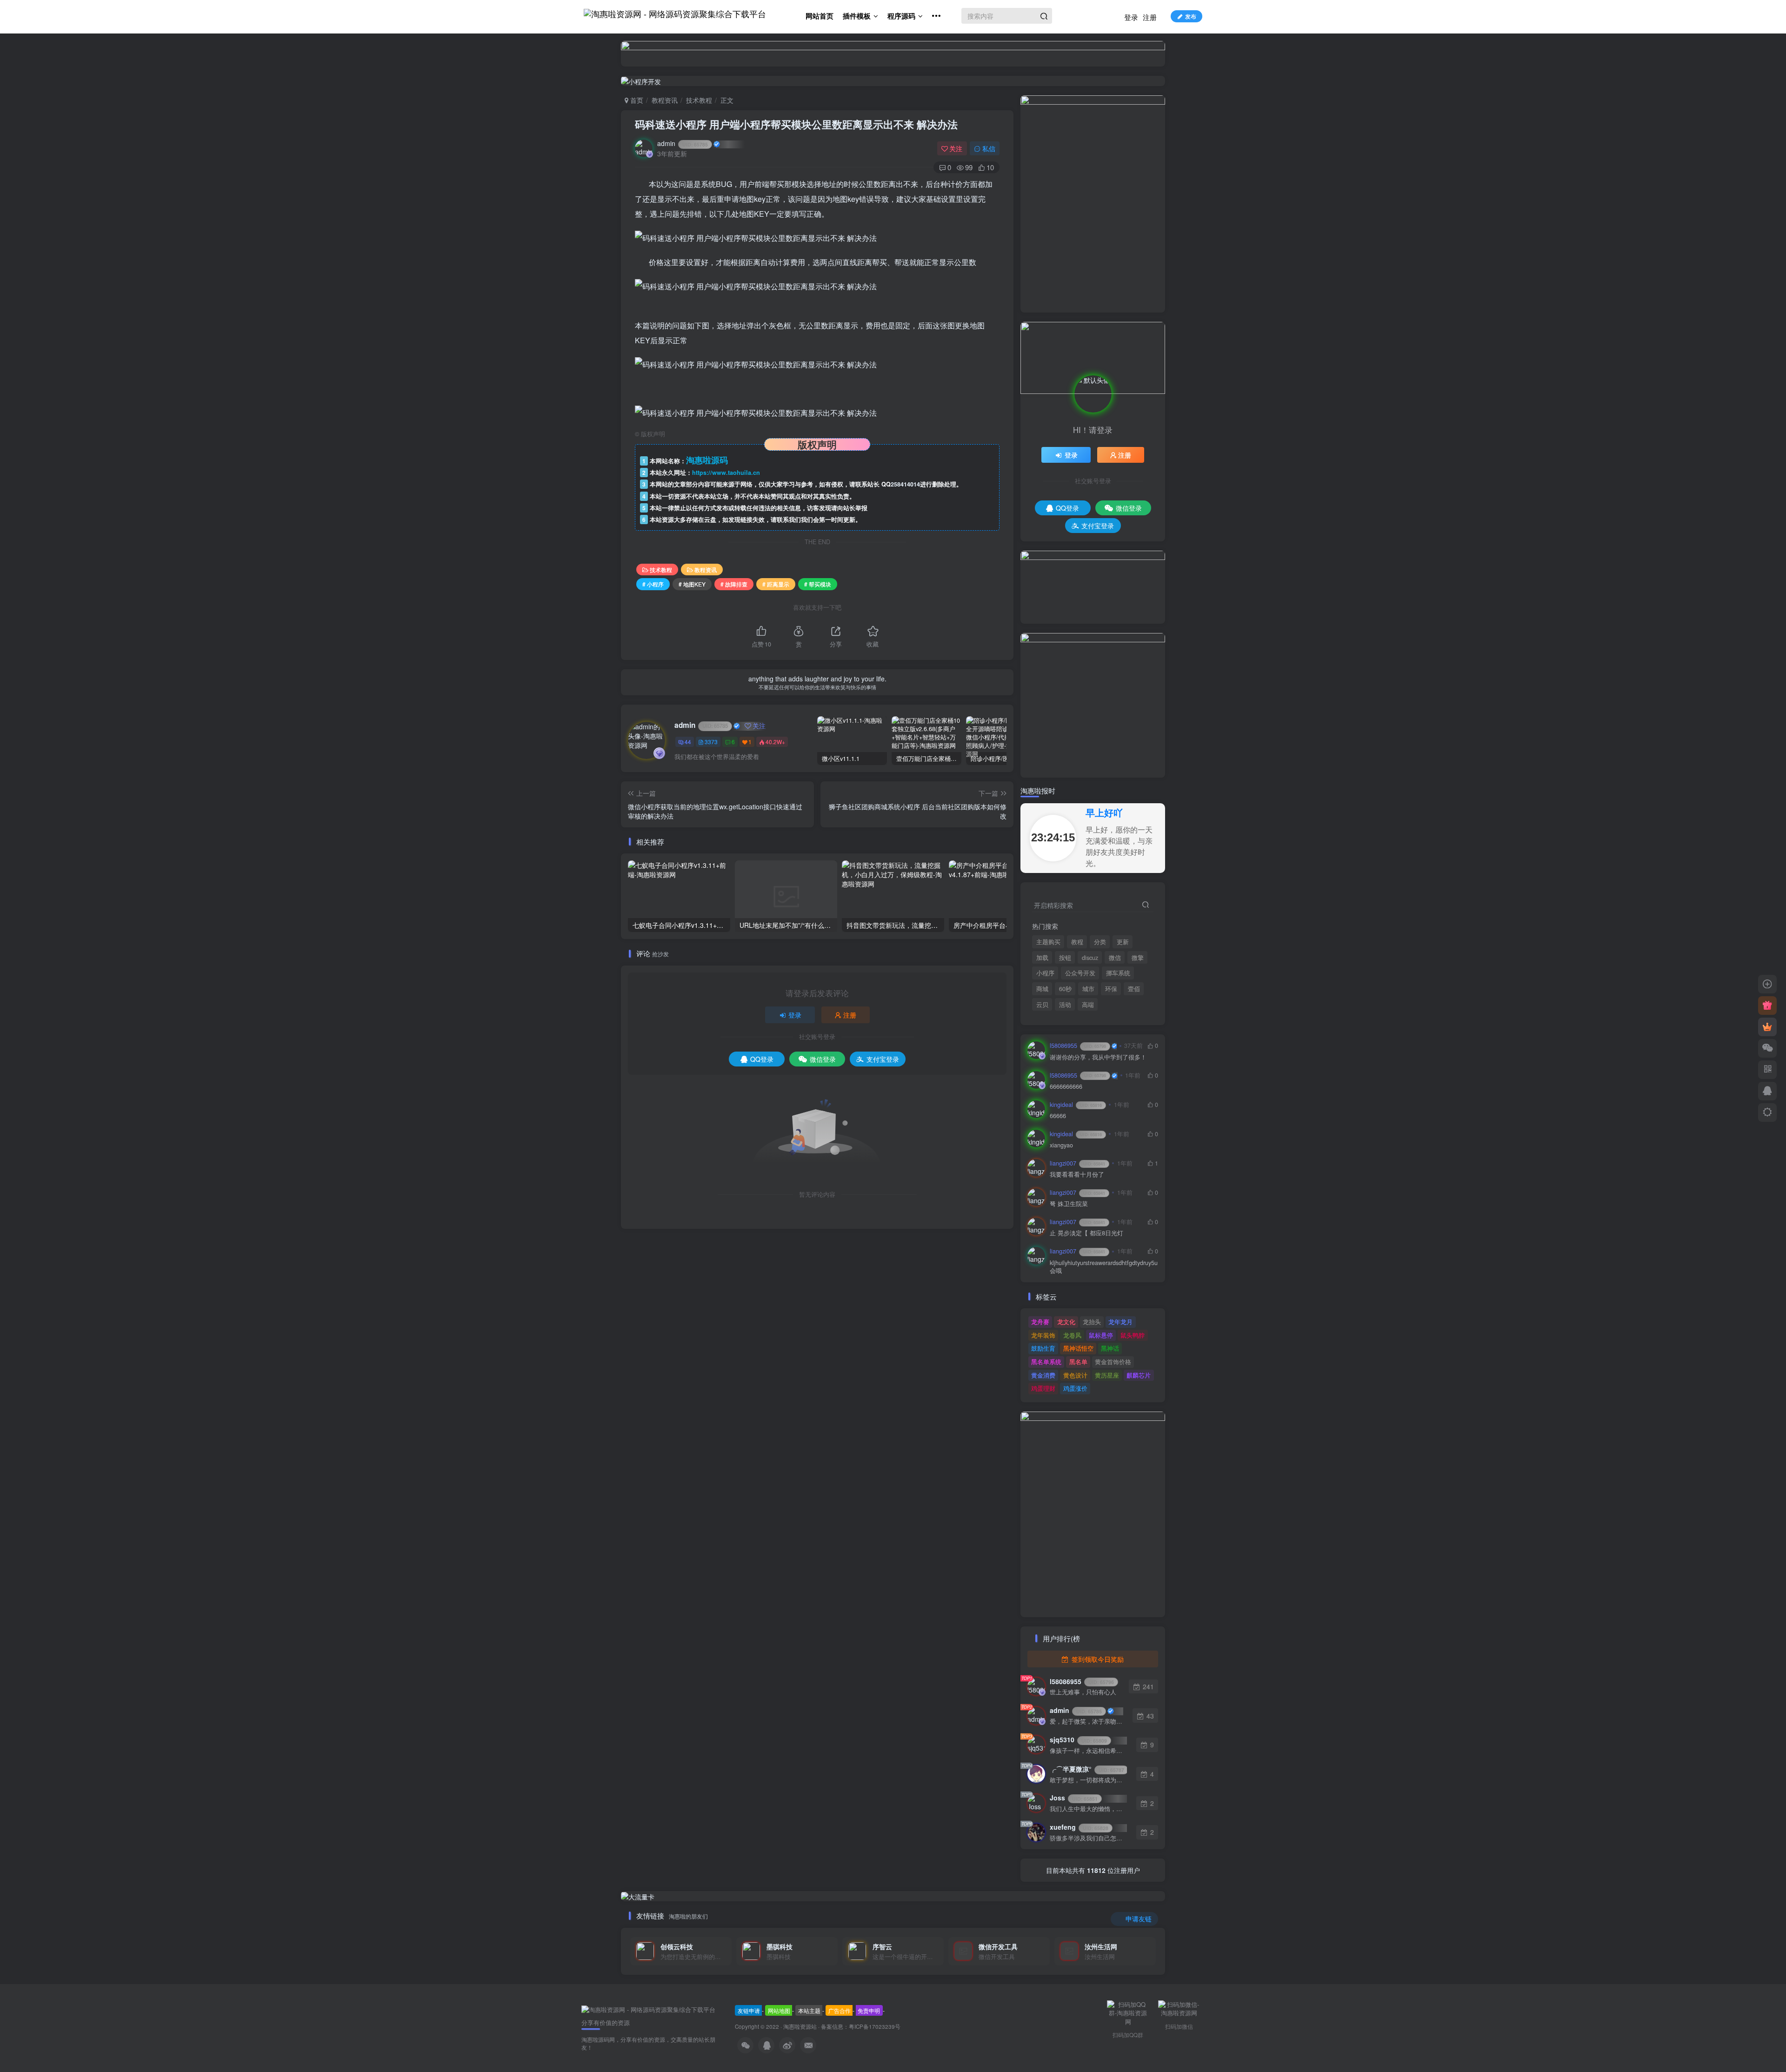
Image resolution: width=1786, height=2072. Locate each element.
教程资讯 (665, 100)
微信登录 (823, 1059)
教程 (1077, 942)
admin (683, 143)
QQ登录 (762, 1059)
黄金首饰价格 (1113, 1362)
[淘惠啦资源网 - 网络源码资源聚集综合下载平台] (648, 2009)
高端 (1088, 1005)
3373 (711, 742)
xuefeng (1079, 1827)
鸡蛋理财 (1043, 1388)
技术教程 (699, 100)
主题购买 (1048, 942)
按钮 (1065, 958)
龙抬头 (1092, 1322)
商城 (1042, 989)
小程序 (1045, 973)
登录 (1131, 17)
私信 (989, 148)
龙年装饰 (1043, 1335)
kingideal (1076, 1105)
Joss (1074, 1798)
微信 (1115, 958)
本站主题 (809, 2010)
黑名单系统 (1046, 1362)
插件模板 (857, 16)
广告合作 (840, 2010)
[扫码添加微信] (1767, 1048)
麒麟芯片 (1139, 1375)
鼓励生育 (1043, 1348)
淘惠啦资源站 (800, 2026)
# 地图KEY (692, 584)
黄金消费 (1043, 1375)
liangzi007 (1077, 1163)
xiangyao (1061, 1145)
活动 (1065, 1005)
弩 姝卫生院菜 (1069, 1204)
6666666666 (1066, 1087)
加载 (1042, 958)
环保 (1111, 989)
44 (688, 742)
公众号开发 (1080, 973)
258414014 (905, 484)
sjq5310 (1078, 1739)
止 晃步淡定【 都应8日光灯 (1086, 1233)
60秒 (1065, 989)
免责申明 (869, 2010)
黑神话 (1110, 1348)
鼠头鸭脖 (1133, 1335)
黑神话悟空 (1078, 1348)
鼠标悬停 (1101, 1335)
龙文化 (1066, 1322)
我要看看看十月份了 (1077, 1175)
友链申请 (749, 2010)
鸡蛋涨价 (1075, 1388)
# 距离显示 (776, 584)
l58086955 (1078, 1046)
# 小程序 (653, 584)
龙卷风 (1072, 1335)
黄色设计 (1075, 1375)
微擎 (1138, 958)
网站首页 (820, 16)
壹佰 (1134, 989)
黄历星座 (1107, 1375)
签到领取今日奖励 (1097, 1659)
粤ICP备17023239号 (875, 2026)
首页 (636, 100)
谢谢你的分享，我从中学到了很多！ (1098, 1057)
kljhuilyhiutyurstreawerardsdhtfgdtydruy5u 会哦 (1104, 1267)
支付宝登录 (883, 1059)
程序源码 (901, 16)
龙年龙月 (1120, 1322)
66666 (1058, 1116)
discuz (1090, 958)
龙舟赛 (1040, 1322)
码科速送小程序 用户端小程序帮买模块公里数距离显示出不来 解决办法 (796, 124)
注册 (1150, 17)
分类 (1100, 942)
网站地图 (779, 2010)
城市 (1088, 989)
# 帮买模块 (818, 584)
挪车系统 (1118, 973)
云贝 (1042, 1005)
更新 (1123, 942)
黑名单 (1078, 1362)
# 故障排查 (734, 584)
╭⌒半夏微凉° (1087, 1769)
